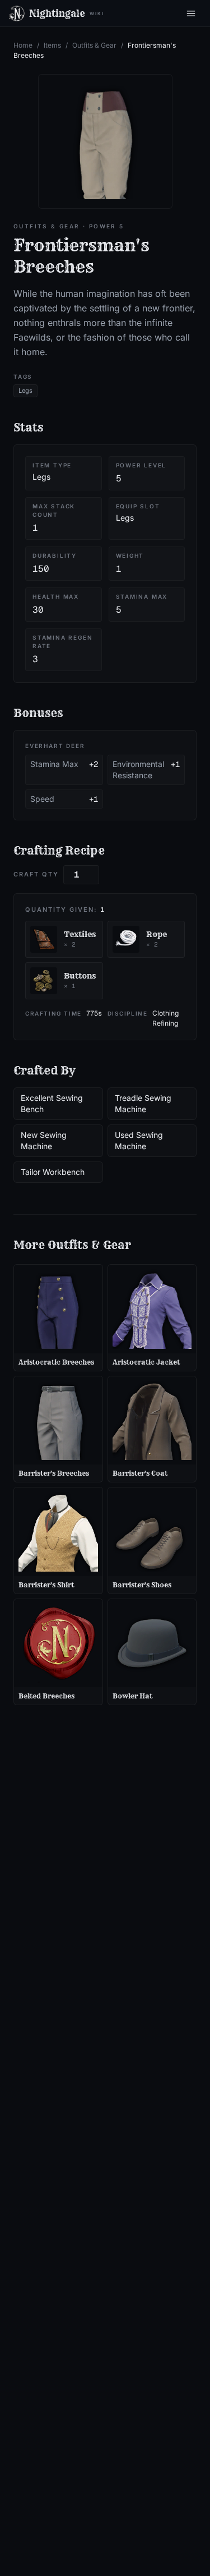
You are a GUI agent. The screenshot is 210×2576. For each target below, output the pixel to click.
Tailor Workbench (53, 1172)
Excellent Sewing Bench (52, 1103)
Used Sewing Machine (139, 1140)
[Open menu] (191, 13)
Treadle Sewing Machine (143, 1103)
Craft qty (36, 874)
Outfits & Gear (94, 45)
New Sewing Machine (44, 1140)
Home (23, 45)
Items (52, 45)
